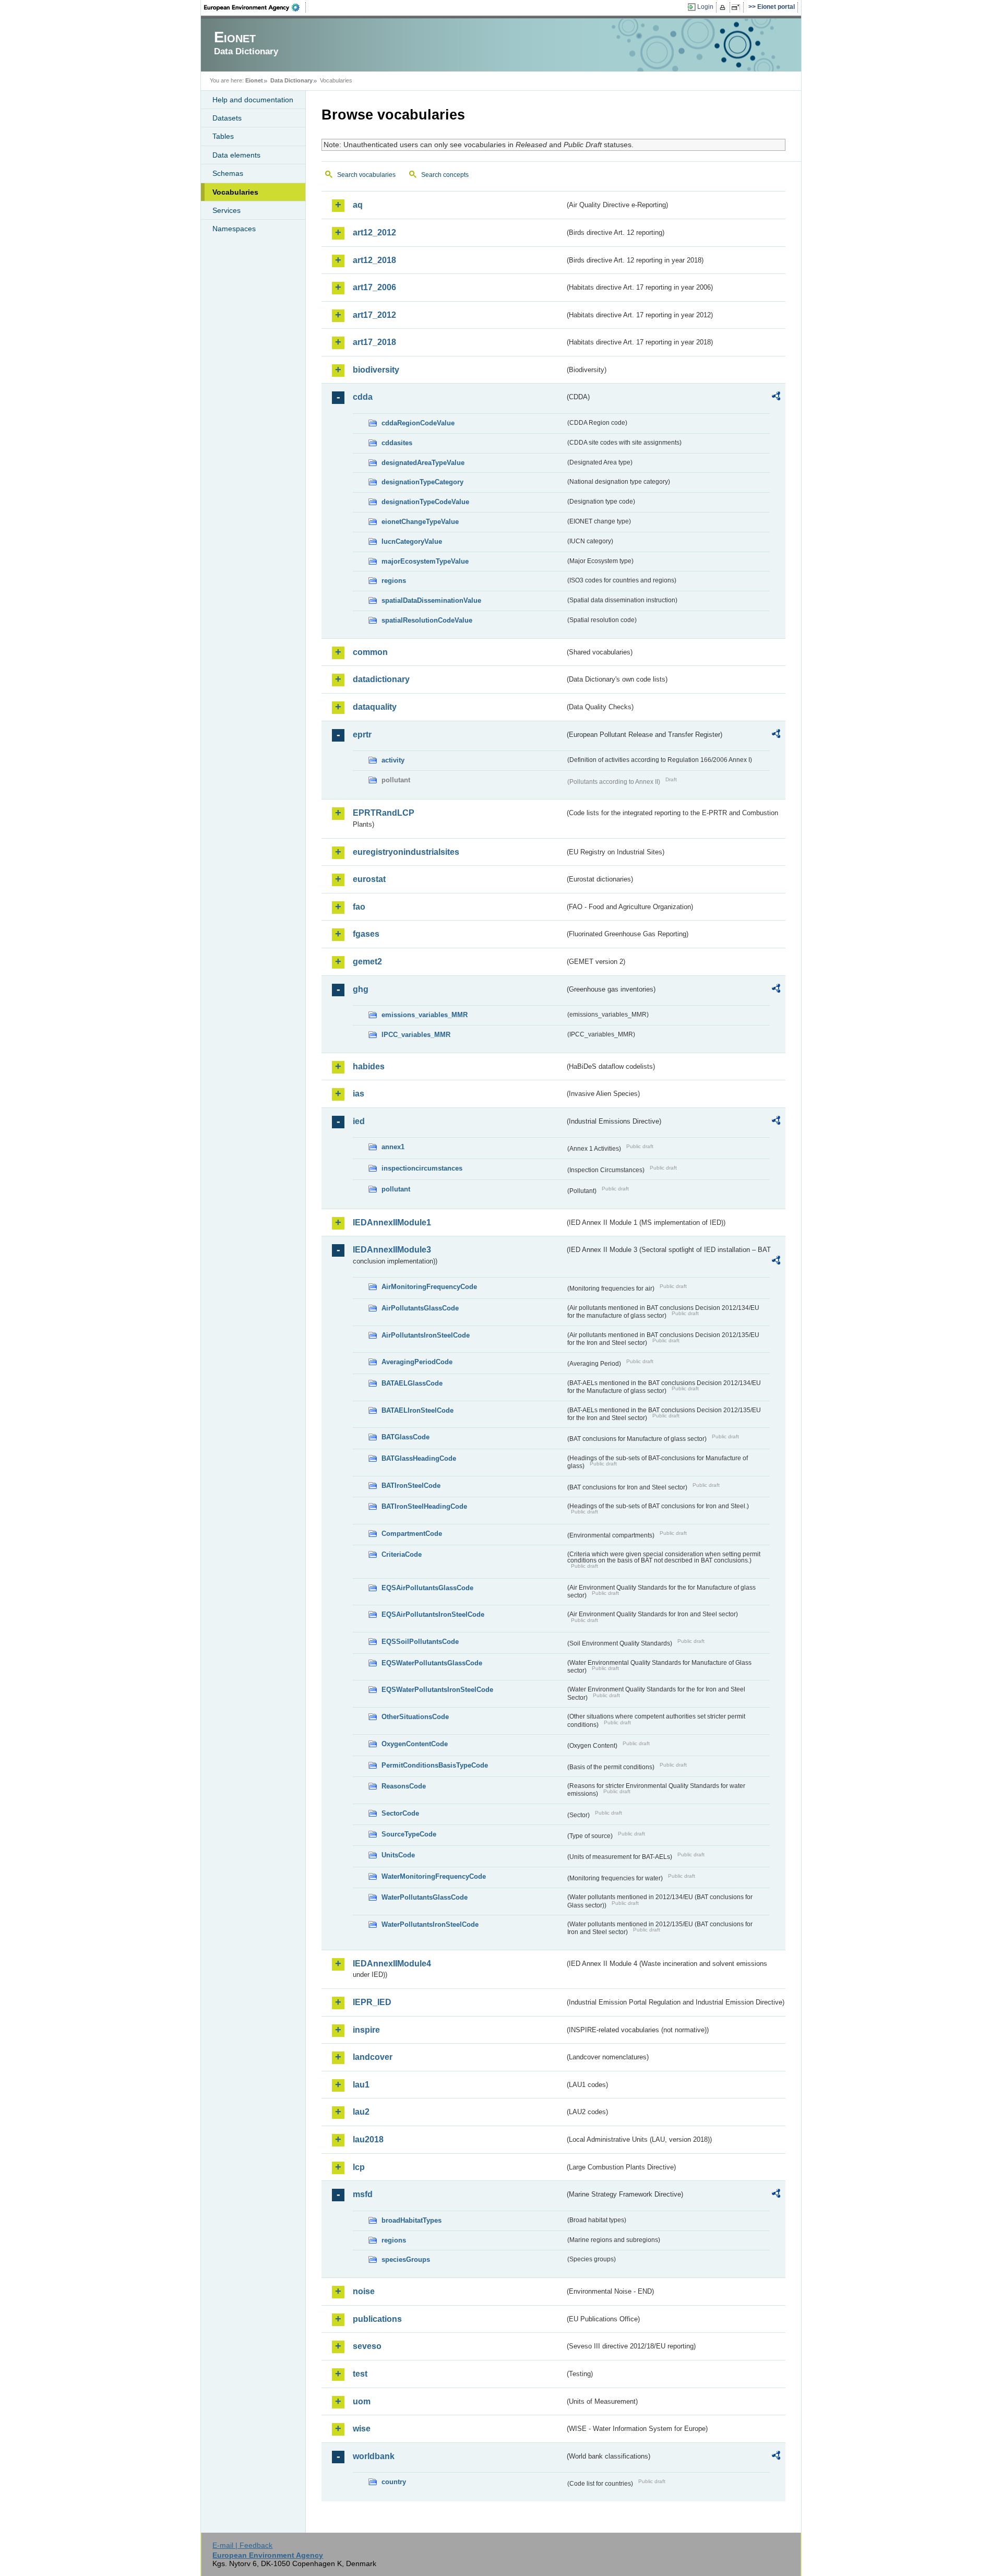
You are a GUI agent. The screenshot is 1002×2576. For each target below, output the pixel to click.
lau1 (361, 2085)
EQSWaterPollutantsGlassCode (432, 1663)
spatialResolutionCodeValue (427, 620)
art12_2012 (374, 232)
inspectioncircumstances (422, 1168)
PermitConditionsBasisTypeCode (435, 1765)
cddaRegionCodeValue (418, 423)
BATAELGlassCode (412, 1383)
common (370, 652)
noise (364, 2291)
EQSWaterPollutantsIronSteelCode (437, 1690)
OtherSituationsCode (415, 1717)
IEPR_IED (372, 2002)
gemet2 (367, 962)
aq (358, 205)
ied (359, 1121)
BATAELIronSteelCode (417, 1410)
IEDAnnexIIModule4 (392, 1964)
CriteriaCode (402, 1554)
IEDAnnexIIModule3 (392, 1250)
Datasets (227, 118)
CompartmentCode (412, 1534)
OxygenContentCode (415, 1744)
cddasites (397, 443)
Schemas (228, 173)
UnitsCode (398, 1855)
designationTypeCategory (422, 482)
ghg (361, 989)
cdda (363, 397)
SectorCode (400, 1813)
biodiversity (376, 370)
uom (362, 2401)
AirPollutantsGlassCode (420, 1308)
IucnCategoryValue (412, 541)
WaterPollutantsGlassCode (425, 1897)
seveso (367, 2346)
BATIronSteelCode (411, 1486)
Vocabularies (235, 192)
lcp (359, 2167)
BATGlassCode (405, 1437)
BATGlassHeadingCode (419, 1458)
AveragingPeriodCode (417, 1362)
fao (359, 907)
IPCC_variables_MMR (416, 1035)
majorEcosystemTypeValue (425, 561)
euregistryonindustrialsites (406, 852)
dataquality (375, 707)
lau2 (361, 2112)
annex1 (393, 1147)
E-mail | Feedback (242, 2545)
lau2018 (368, 2139)
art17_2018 (374, 342)
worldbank (374, 2456)
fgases (366, 934)
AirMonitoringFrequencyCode (429, 1287)
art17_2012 (374, 315)
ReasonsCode (404, 1786)
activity (393, 760)
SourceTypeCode (409, 1834)
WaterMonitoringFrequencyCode (434, 1876)
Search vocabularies (366, 175)
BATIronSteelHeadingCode (424, 1506)
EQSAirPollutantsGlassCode (427, 1588)
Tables (223, 136)
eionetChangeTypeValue (420, 522)
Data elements (236, 155)
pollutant (396, 1189)
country (394, 2482)
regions (394, 581)
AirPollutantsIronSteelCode (426, 1335)
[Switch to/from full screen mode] (738, 7)
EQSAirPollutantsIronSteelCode (433, 1614)
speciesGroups (406, 2259)
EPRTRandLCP (384, 813)
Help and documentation (253, 100)
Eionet (254, 80)
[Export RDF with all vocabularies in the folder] (776, 398)
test (360, 2374)
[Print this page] (724, 7)
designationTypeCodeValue (425, 502)
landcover (373, 2057)
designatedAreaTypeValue (423, 463)
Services (226, 210)
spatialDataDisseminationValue (431, 600)
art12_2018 (374, 260)
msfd (363, 2194)
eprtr (362, 735)
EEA (255, 7)
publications (377, 2319)
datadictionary (381, 679)
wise (362, 2429)
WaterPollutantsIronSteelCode (430, 1924)
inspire (366, 2030)
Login (705, 7)
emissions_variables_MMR (425, 1015)
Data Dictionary (291, 80)
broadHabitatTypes (411, 2220)
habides (369, 1066)
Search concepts (445, 175)
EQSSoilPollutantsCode (420, 1642)
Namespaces (234, 229)
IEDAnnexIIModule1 (392, 1223)
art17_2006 (374, 287)
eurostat (369, 879)
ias (359, 1094)
